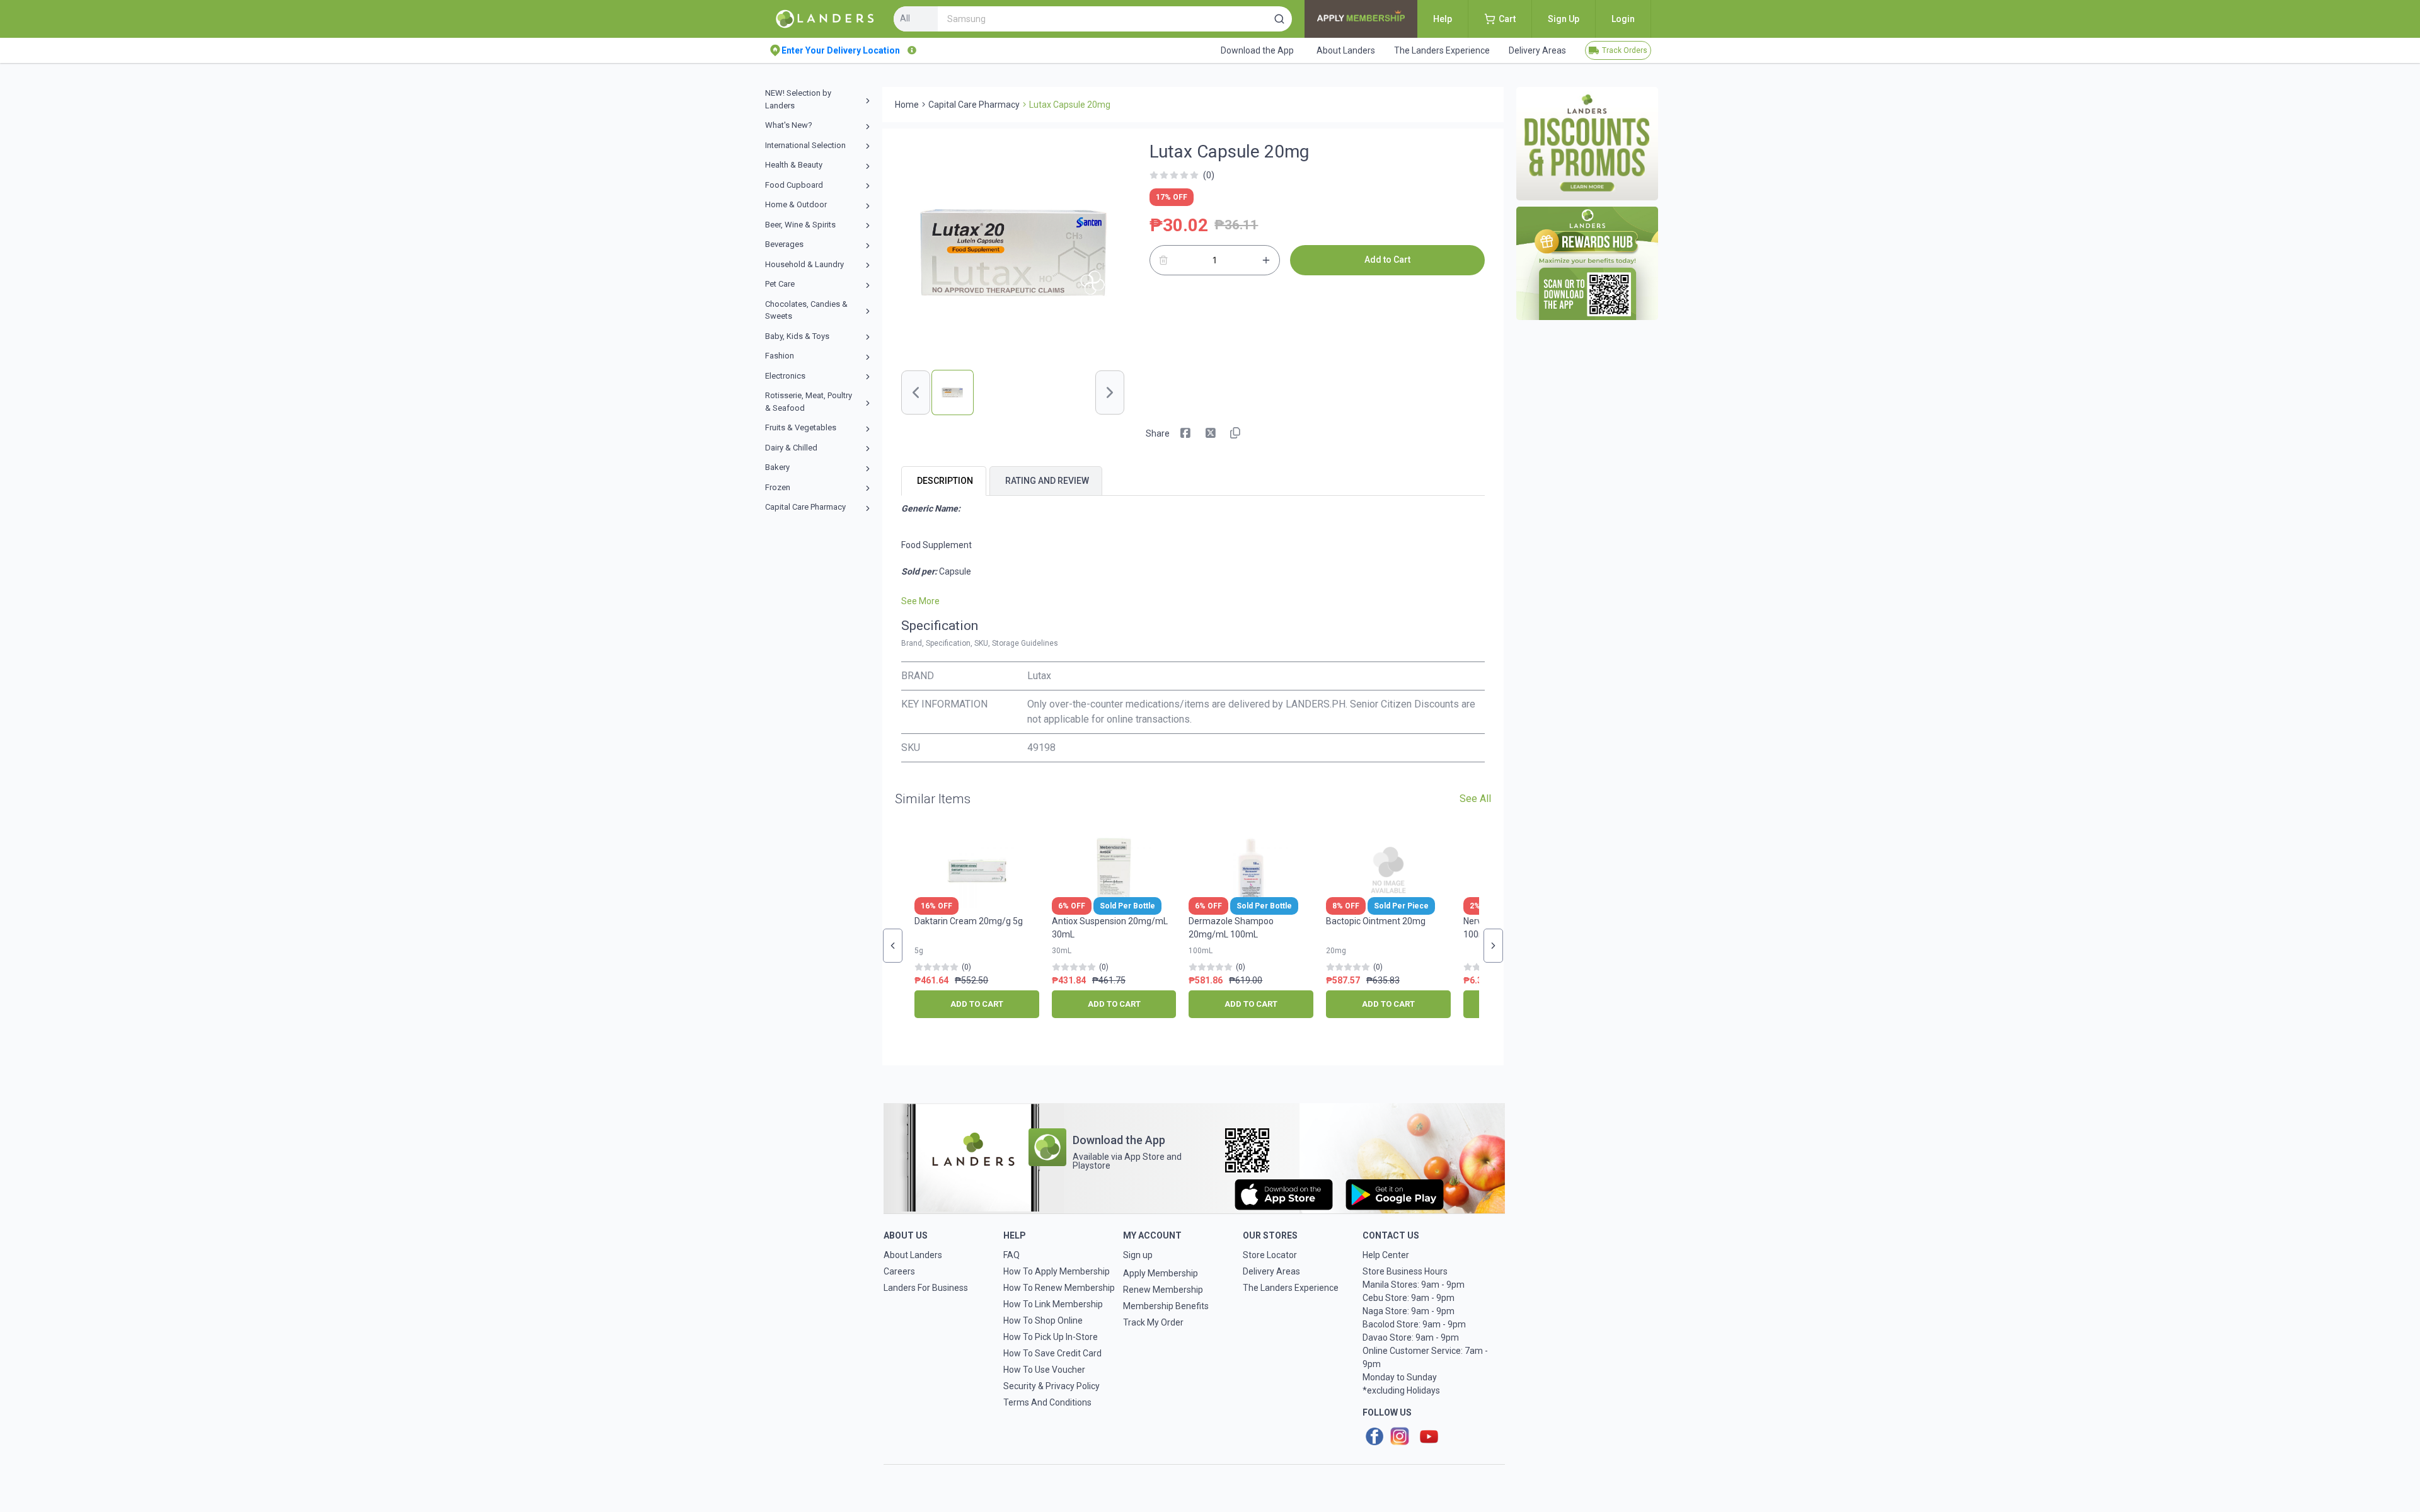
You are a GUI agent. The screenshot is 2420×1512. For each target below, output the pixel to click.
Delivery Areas (1271, 1271)
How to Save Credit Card (1052, 1353)
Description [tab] (945, 481)
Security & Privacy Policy (1052, 1386)
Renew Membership (1163, 1290)
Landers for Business (926, 1288)
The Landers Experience (1291, 1288)
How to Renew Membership (1059, 1288)
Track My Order (1153, 1322)
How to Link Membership (1053, 1304)
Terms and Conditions (1047, 1402)
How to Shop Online (1043, 1320)
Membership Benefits (1166, 1306)
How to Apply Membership (1057, 1271)
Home (907, 105)
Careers (899, 1271)
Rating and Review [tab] (1047, 481)
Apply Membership (1161, 1273)
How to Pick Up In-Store (1051, 1337)
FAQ (1011, 1255)
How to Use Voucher (1044, 1370)
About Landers (913, 1255)
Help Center (1386, 1255)
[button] (1279, 19)
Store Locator (1270, 1255)
